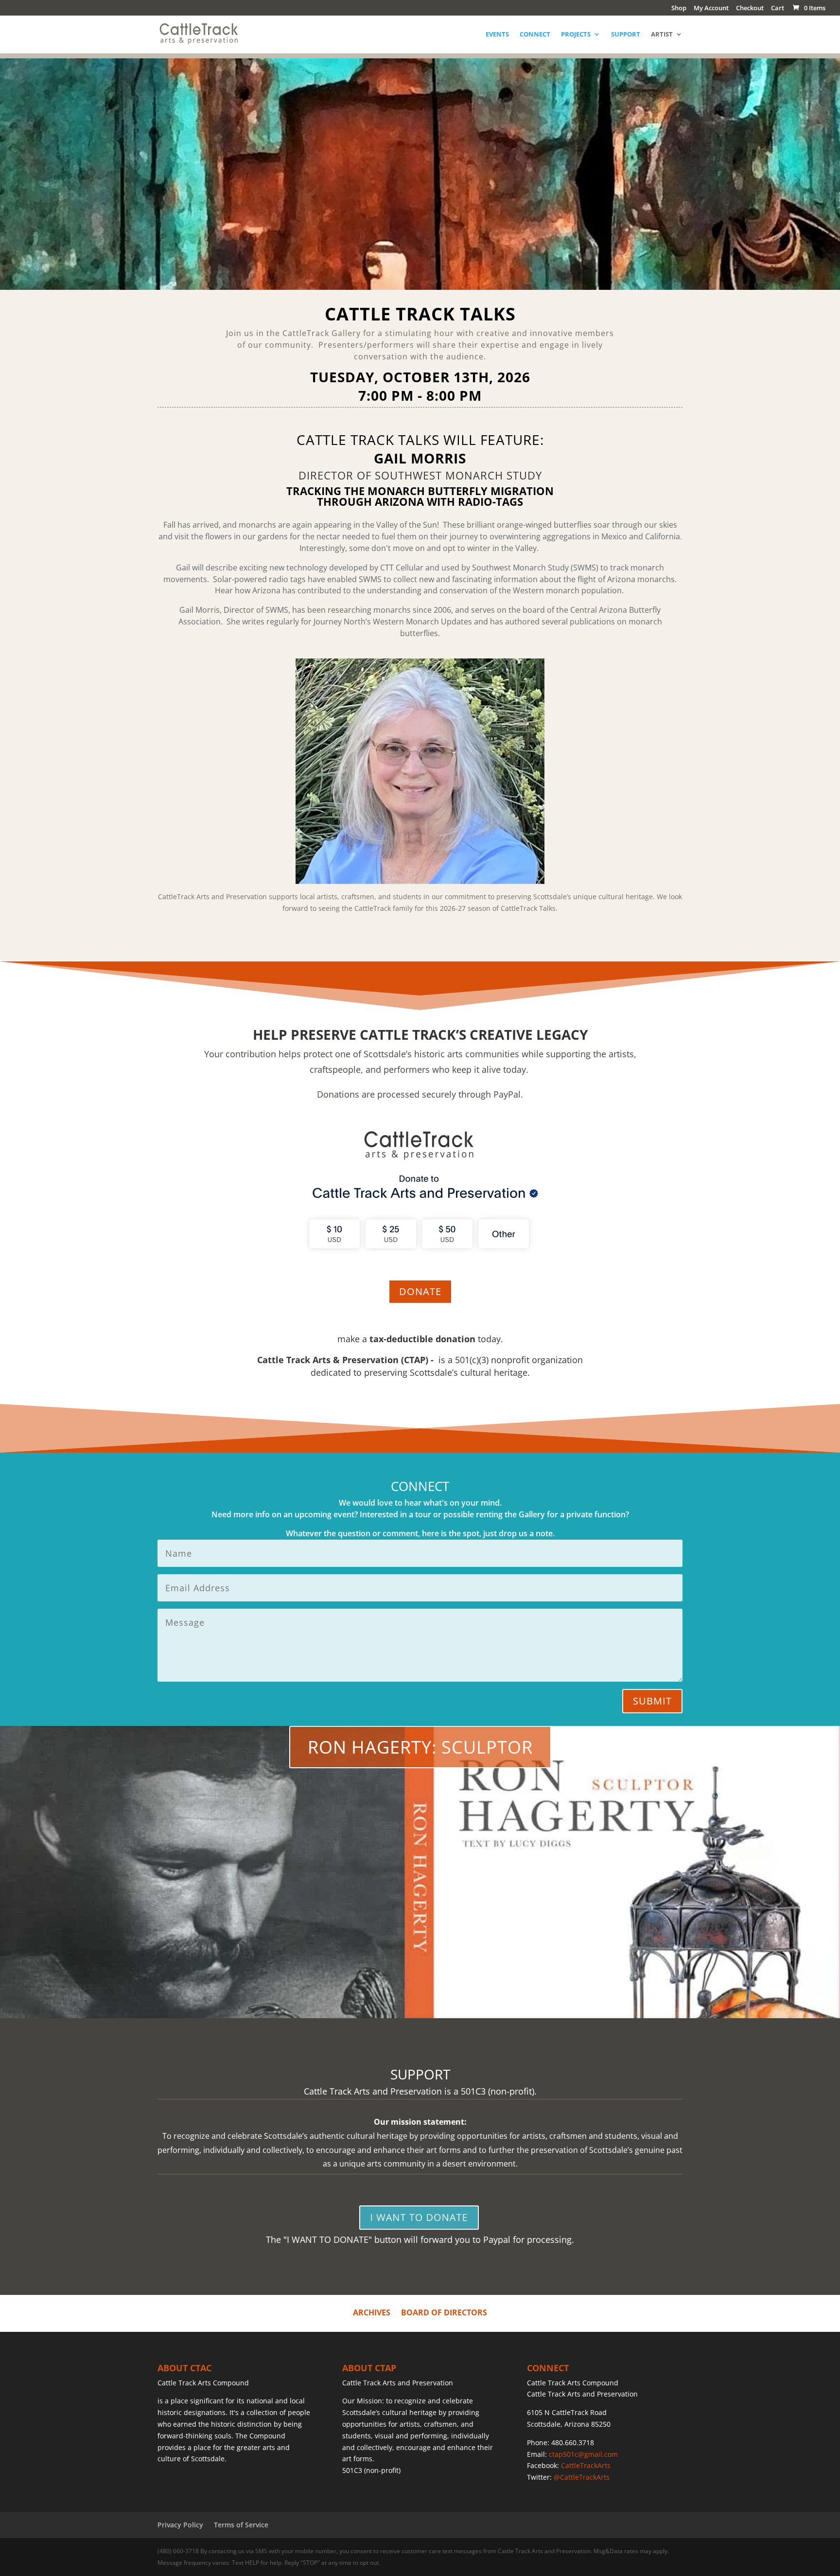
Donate (420, 1291)
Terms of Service (241, 2525)
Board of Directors (444, 2311)
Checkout (750, 9)
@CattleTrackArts (582, 2477)
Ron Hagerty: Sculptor (420, 1747)
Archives (372, 2311)
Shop (679, 9)
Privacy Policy (180, 2525)
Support (626, 35)
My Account (711, 9)
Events (497, 35)
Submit (652, 1701)
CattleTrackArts (586, 2465)
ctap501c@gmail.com (583, 2454)
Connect (535, 35)
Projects (576, 35)
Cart (778, 9)
